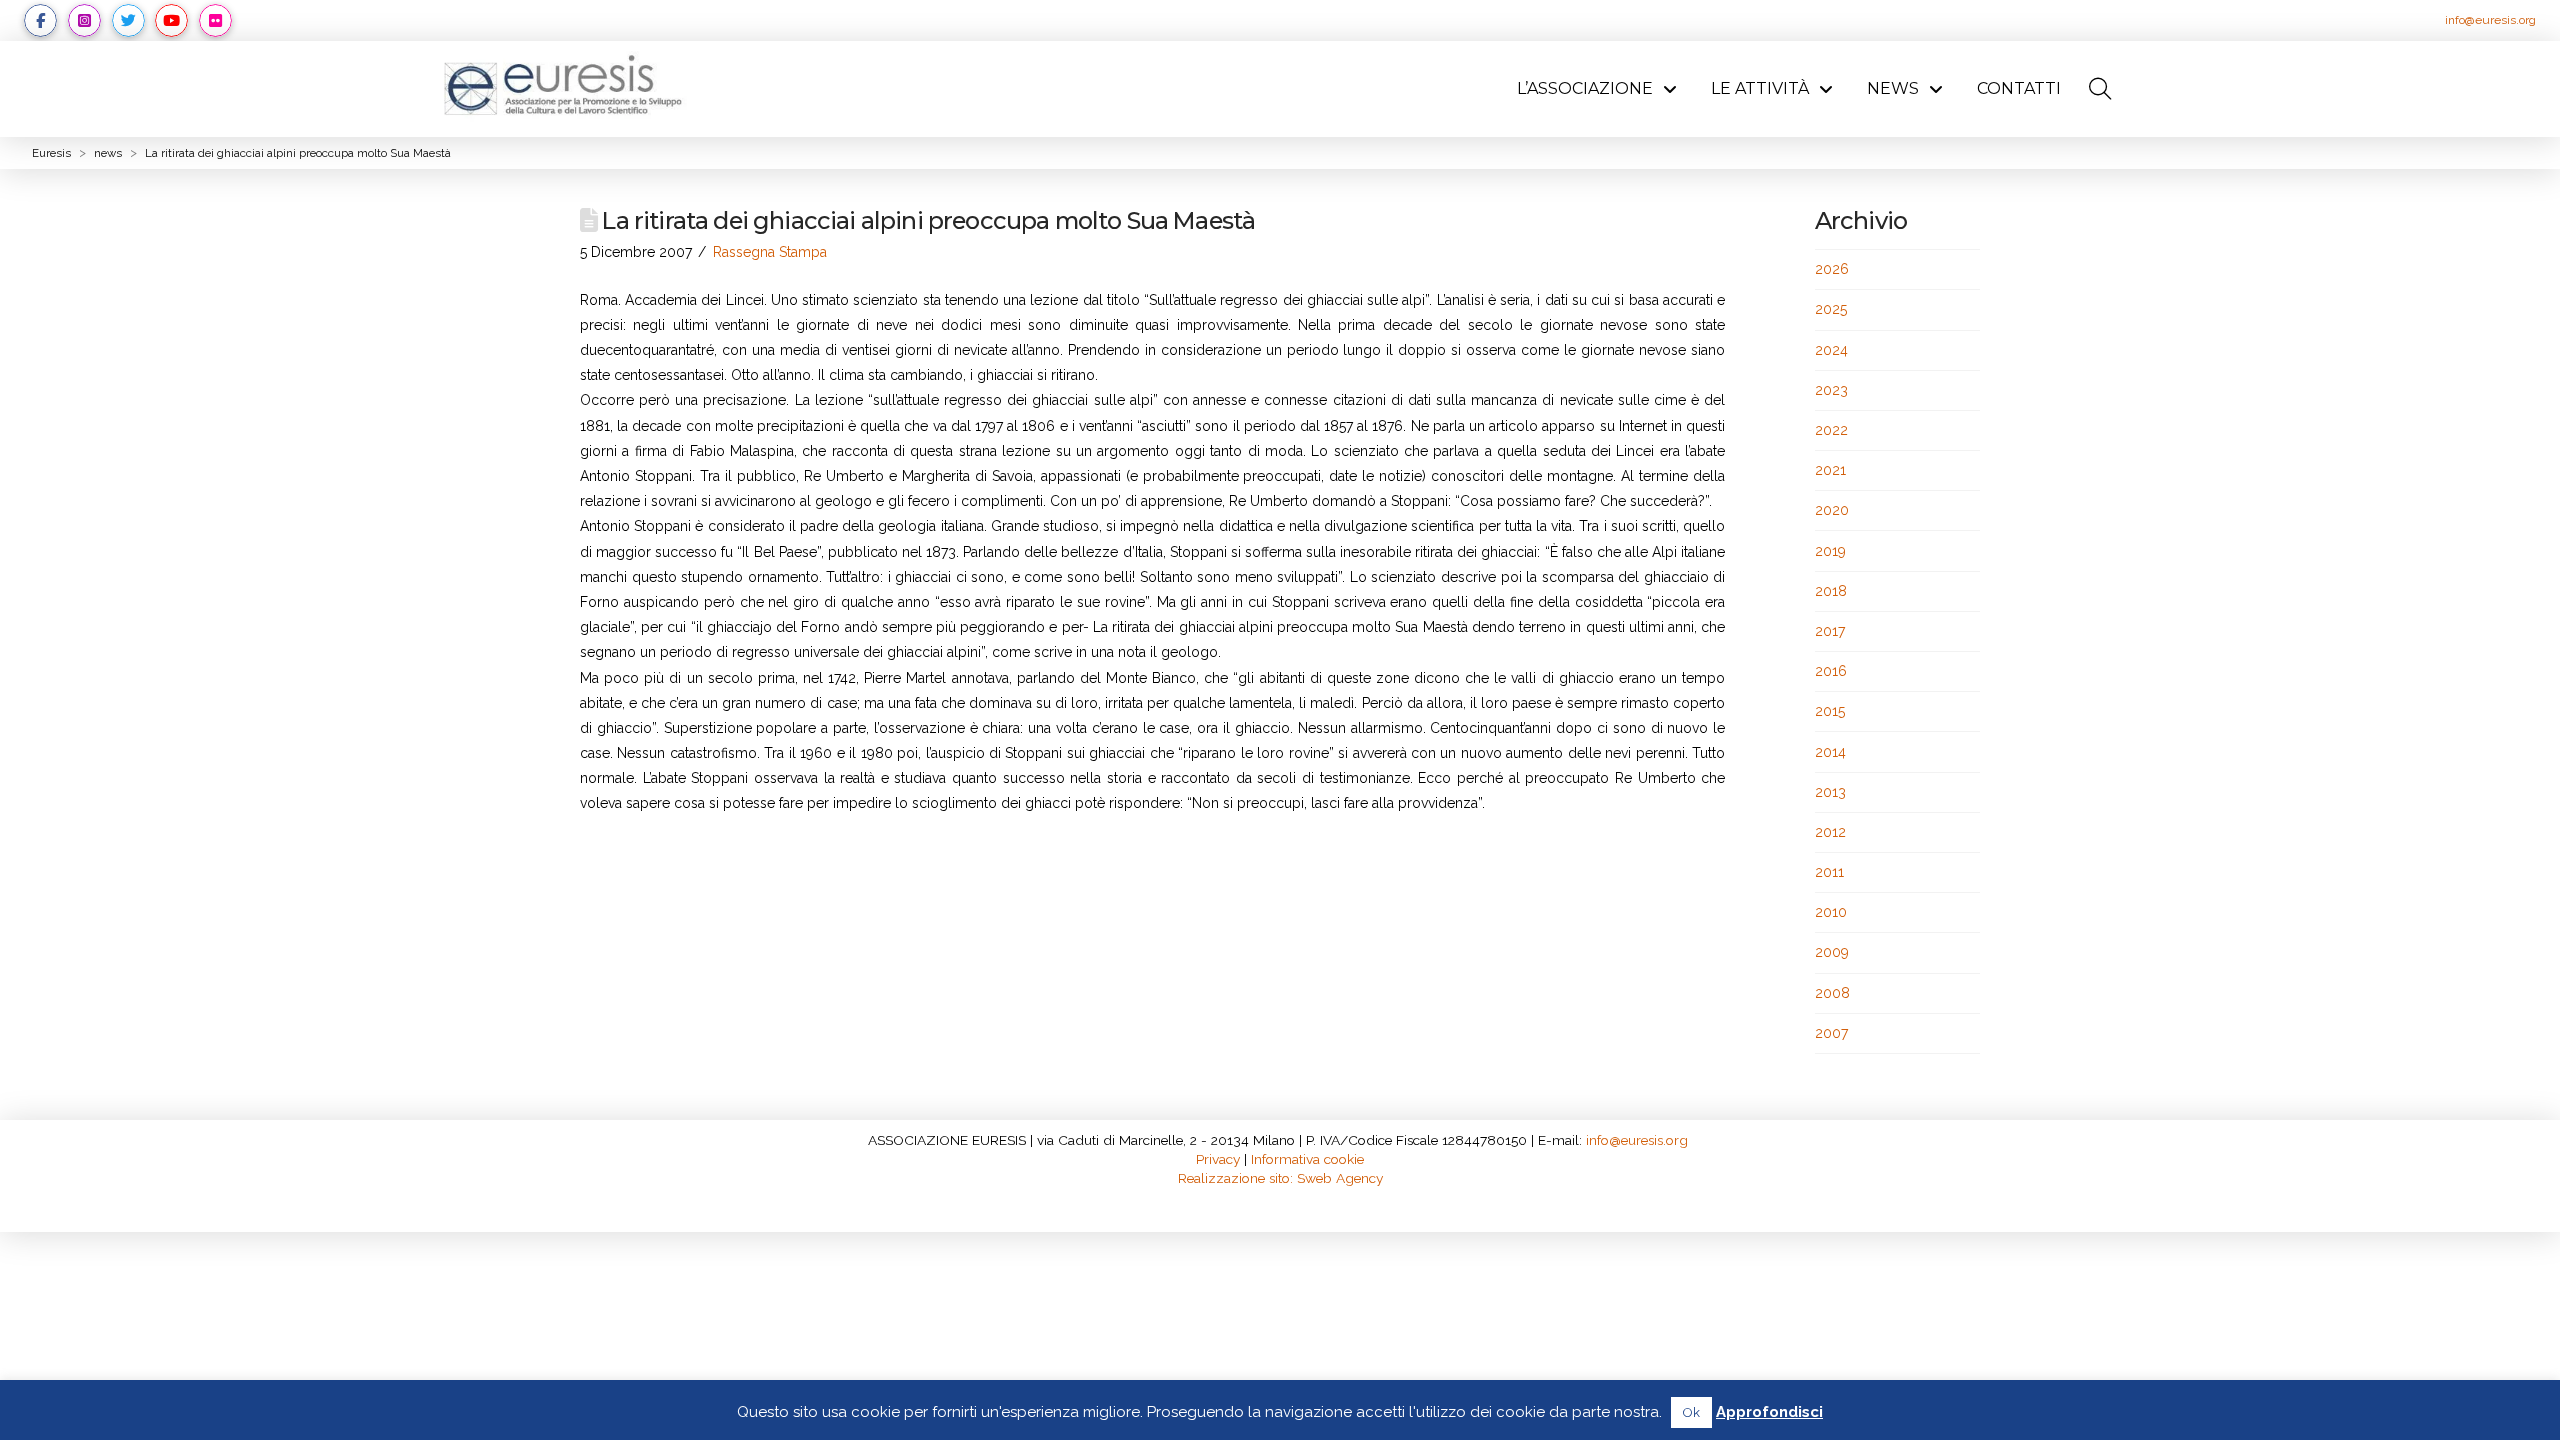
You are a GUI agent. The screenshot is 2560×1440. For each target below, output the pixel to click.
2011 (1829, 872)
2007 (1831, 1033)
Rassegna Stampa (770, 252)
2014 (1830, 752)
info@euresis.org (2490, 20)
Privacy (1218, 1159)
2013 (1830, 792)
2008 (1832, 993)
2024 (1831, 350)
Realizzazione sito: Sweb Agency (1280, 1178)
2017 (1830, 631)
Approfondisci (1769, 1412)
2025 (1831, 309)
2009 (1832, 952)
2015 (1830, 711)
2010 (1831, 912)
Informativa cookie (1307, 1159)
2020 (1832, 510)
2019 (1830, 551)
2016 (1831, 671)
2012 (1830, 832)
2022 (1831, 430)
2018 (1831, 591)
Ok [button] (1691, 1412)
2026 (1832, 269)
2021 (1830, 470)
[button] (2100, 89)
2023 (1831, 390)
